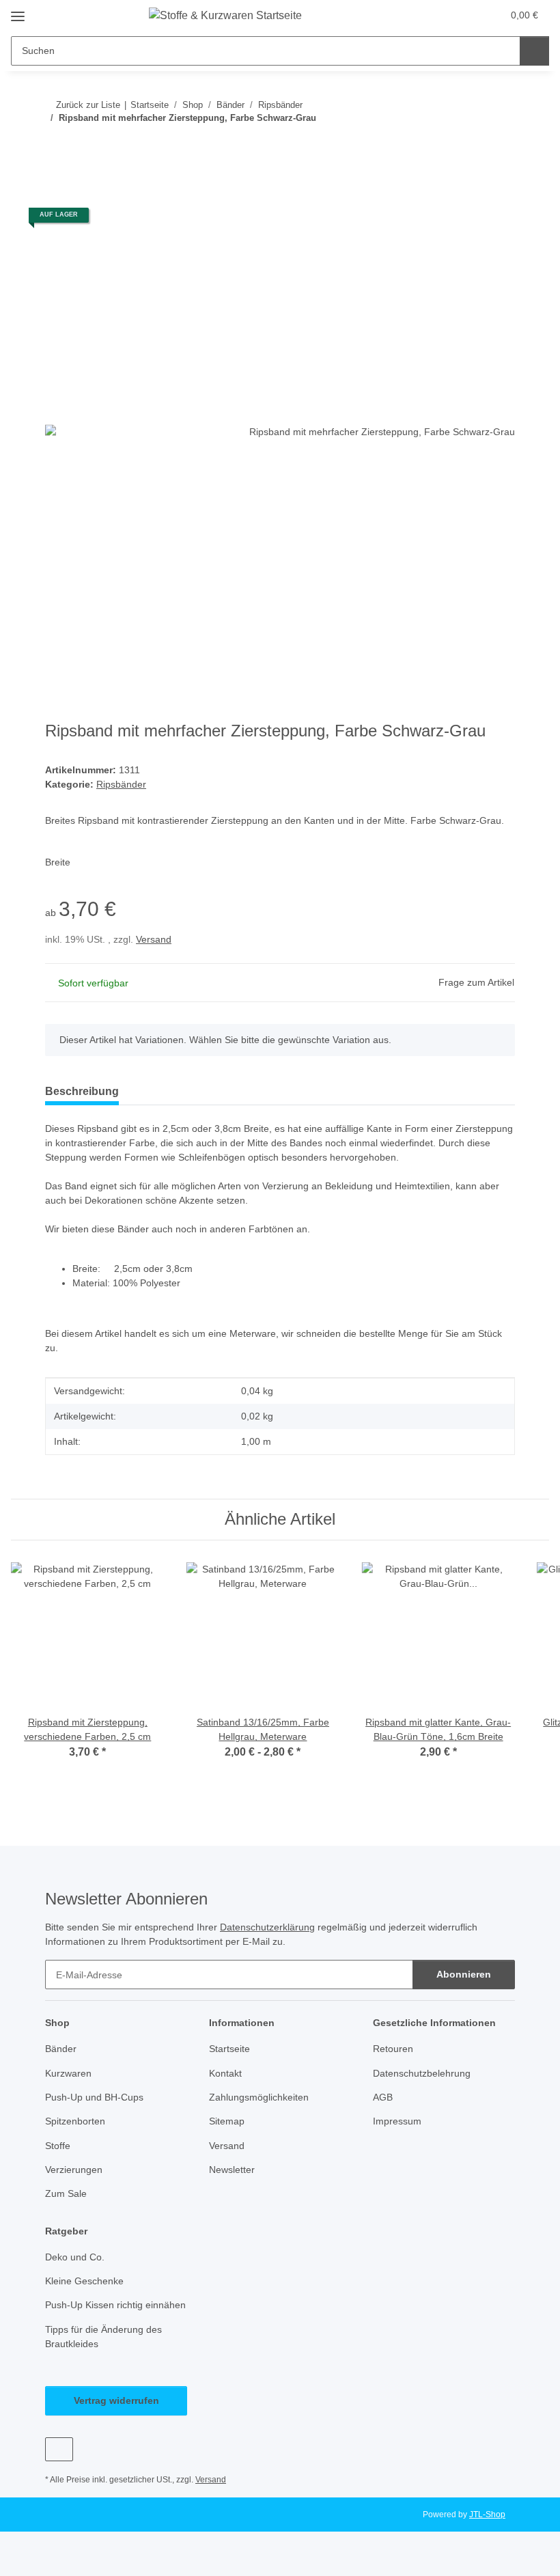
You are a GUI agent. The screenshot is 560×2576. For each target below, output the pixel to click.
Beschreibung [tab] (82, 1091)
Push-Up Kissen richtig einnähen (115, 2305)
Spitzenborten (75, 2121)
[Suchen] (534, 51)
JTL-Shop (487, 2515)
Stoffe (58, 2146)
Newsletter (232, 2170)
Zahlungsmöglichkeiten (259, 2097)
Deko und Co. (75, 2257)
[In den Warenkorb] (56, 189)
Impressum (397, 2121)
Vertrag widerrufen (116, 2400)
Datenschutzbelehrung (422, 2073)
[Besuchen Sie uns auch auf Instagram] (59, 2449)
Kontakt (225, 2073)
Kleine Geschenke (84, 2281)
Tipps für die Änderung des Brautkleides (103, 2337)
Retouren (393, 2049)
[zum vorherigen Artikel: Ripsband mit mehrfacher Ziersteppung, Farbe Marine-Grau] (471, 145)
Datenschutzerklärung (267, 1927)
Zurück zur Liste (88, 105)
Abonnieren (464, 1974)
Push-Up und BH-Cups (94, 2097)
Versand (154, 939)
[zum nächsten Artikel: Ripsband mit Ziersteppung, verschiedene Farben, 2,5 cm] (500, 145)
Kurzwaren (68, 2073)
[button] (438, 15)
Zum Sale (66, 2193)
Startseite (229, 2049)
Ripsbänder (121, 784)
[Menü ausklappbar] (18, 11)
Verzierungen (74, 2170)
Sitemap (227, 2121)
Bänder (61, 2049)
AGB (383, 2097)
